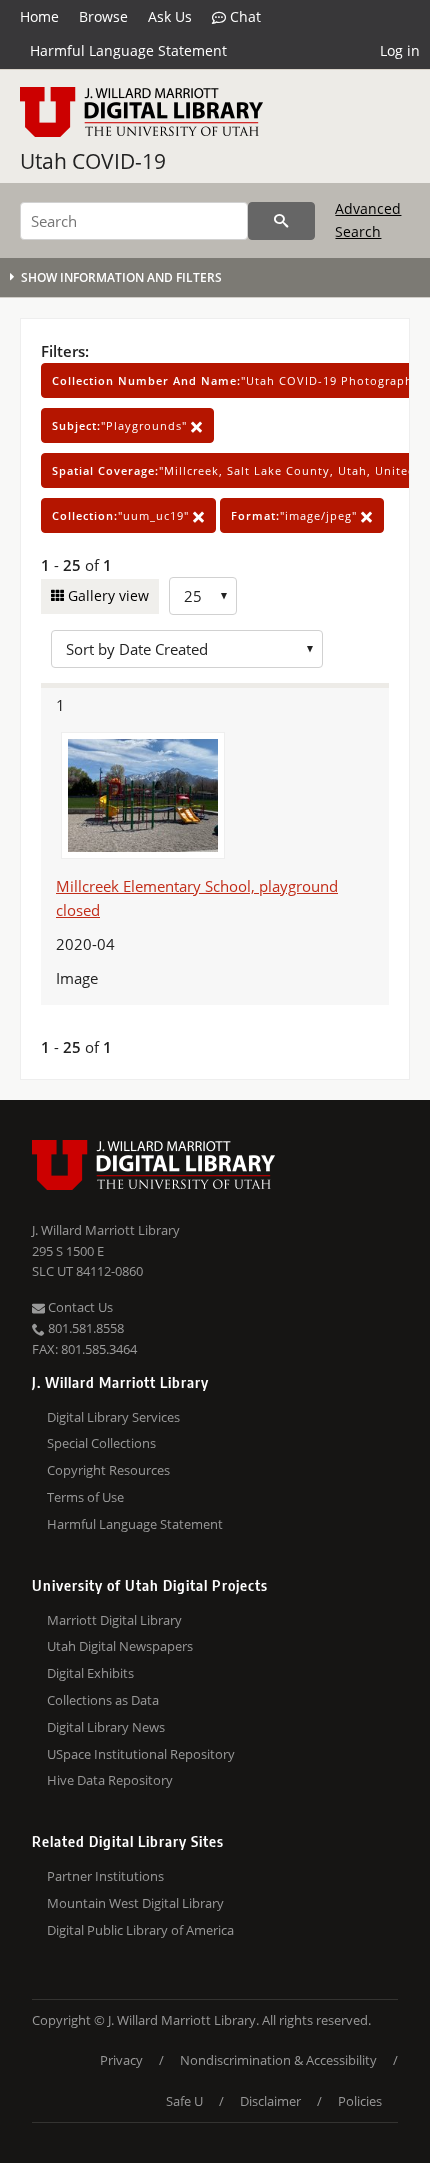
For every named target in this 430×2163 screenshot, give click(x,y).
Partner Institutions (105, 1876)
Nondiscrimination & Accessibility (278, 2060)
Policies (360, 2101)
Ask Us (170, 16)
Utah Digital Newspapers (120, 1646)
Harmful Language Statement (128, 50)
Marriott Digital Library (114, 1620)
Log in (400, 50)
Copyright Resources (108, 1470)
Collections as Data (103, 1700)
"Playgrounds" (121, 425)
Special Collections (101, 1443)
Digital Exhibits (90, 1673)
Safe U (184, 2101)
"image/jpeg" (296, 515)
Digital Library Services (113, 1417)
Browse (103, 16)
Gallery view (106, 595)
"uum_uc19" (122, 515)
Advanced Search (368, 219)
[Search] (281, 221)
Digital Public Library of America (140, 1930)
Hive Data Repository (110, 1780)
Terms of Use (85, 1497)
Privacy (121, 2060)
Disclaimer (270, 2101)
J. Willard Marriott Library (106, 1230)
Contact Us (79, 1307)
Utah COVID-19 (93, 161)
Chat (243, 16)
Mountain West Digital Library (135, 1903)
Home (39, 16)
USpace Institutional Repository (141, 1754)
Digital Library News (106, 1727)
